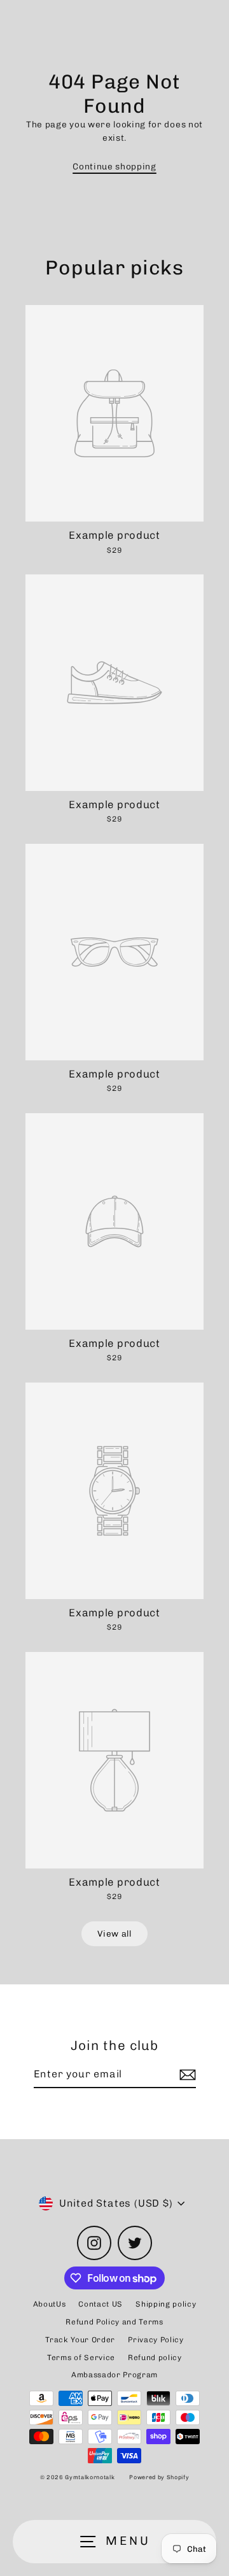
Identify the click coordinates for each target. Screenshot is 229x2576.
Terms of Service (81, 2358)
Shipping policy (166, 2304)
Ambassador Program (114, 2375)
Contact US (101, 2304)
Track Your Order (80, 2340)
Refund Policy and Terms (114, 2322)
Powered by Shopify (159, 2477)
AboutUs (50, 2304)
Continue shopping (114, 166)
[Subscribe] (186, 2075)
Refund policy (155, 2358)
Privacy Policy (156, 2340)
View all (114, 1933)
